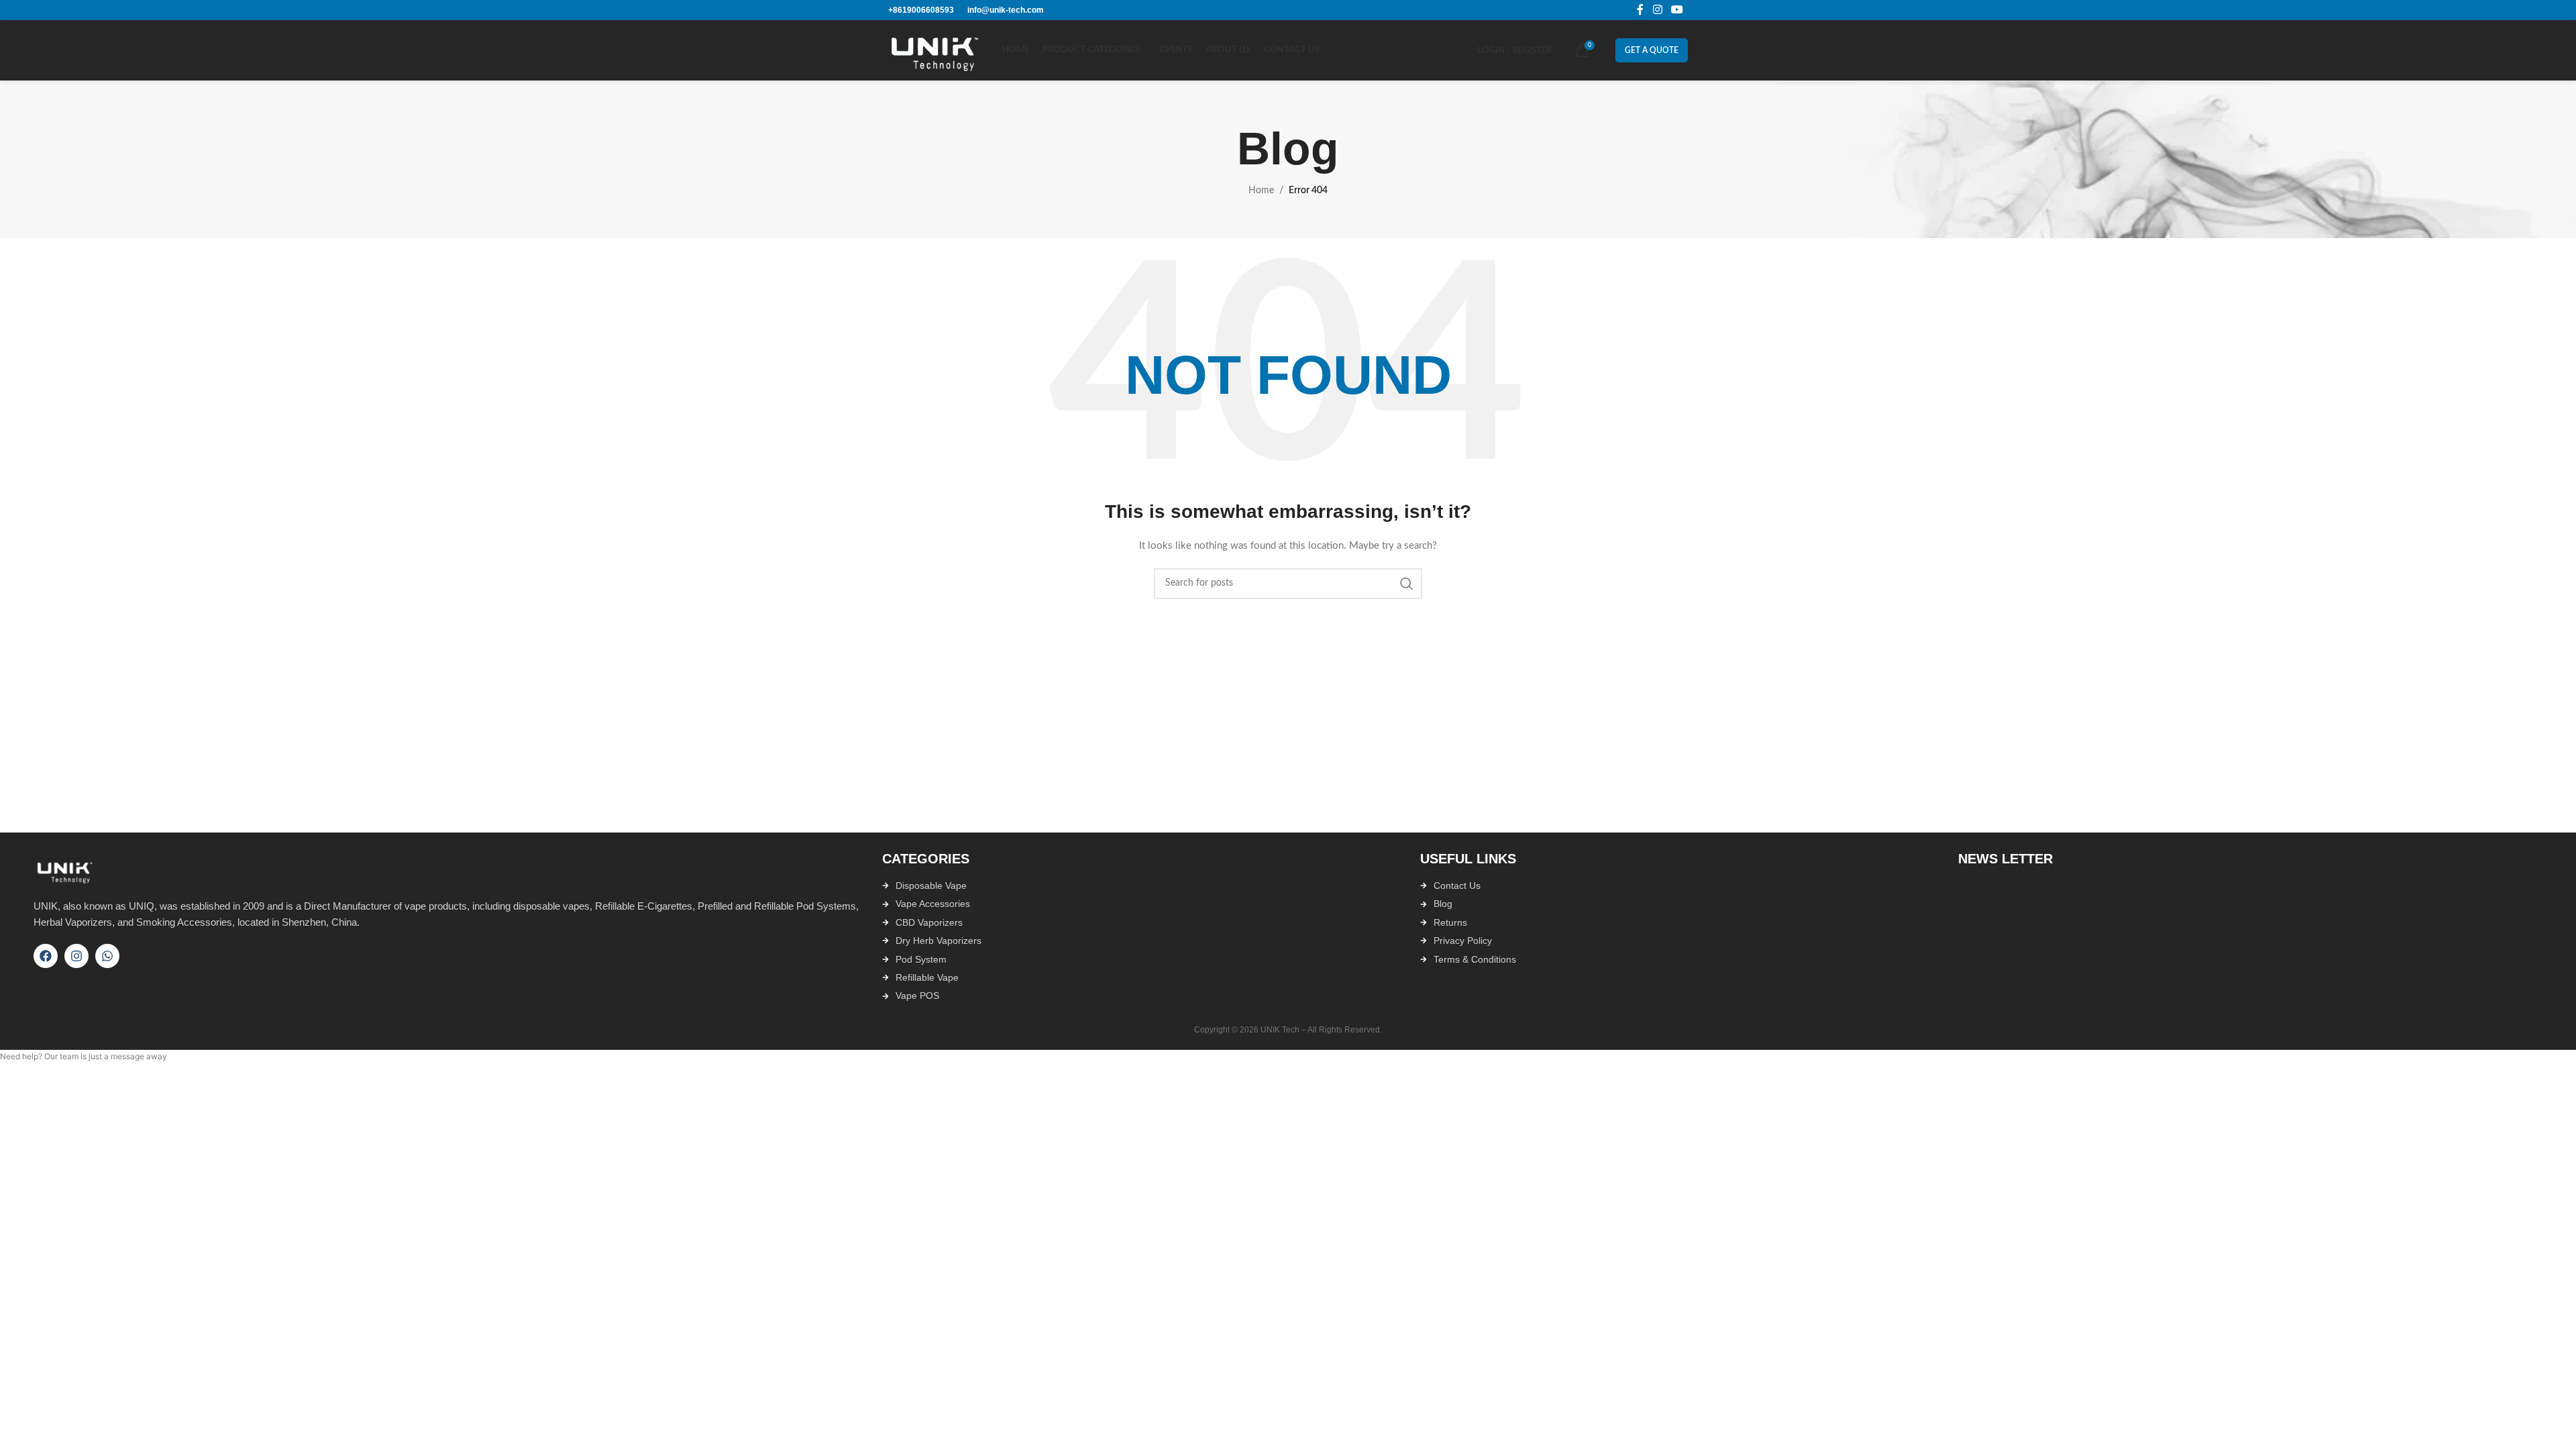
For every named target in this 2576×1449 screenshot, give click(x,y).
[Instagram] (76, 956)
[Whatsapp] (107, 956)
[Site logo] (938, 50)
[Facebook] (46, 956)
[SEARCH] (1407, 584)
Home (1261, 191)
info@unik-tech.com (1006, 10)
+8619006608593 (921, 10)
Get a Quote (1652, 50)
